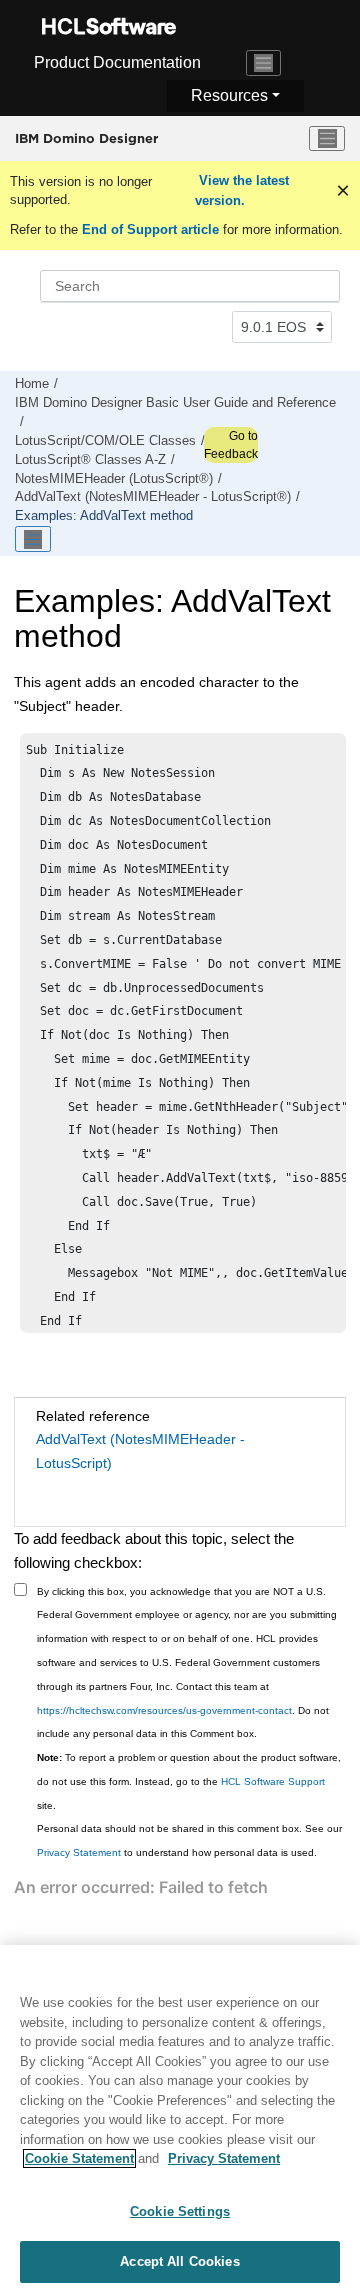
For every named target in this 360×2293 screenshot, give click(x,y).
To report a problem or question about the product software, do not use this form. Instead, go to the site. (189, 1781)
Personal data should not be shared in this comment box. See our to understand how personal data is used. (189, 1840)
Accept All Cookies (179, 2261)
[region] (180, 2119)
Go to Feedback (231, 445)
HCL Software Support (273, 1781)
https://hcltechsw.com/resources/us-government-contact (164, 1710)
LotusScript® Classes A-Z (90, 460)
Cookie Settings (180, 2211)
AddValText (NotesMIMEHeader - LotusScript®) (153, 497)
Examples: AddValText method (104, 516)
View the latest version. (242, 190)
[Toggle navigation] (264, 63)
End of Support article (150, 229)
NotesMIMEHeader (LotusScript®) (114, 479)
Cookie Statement (79, 2158)
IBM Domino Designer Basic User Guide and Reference (175, 403)
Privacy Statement (79, 1852)
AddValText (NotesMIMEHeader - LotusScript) (140, 1451)
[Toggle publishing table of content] (33, 539)
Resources (229, 95)
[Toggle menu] (327, 139)
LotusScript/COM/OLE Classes (105, 441)
